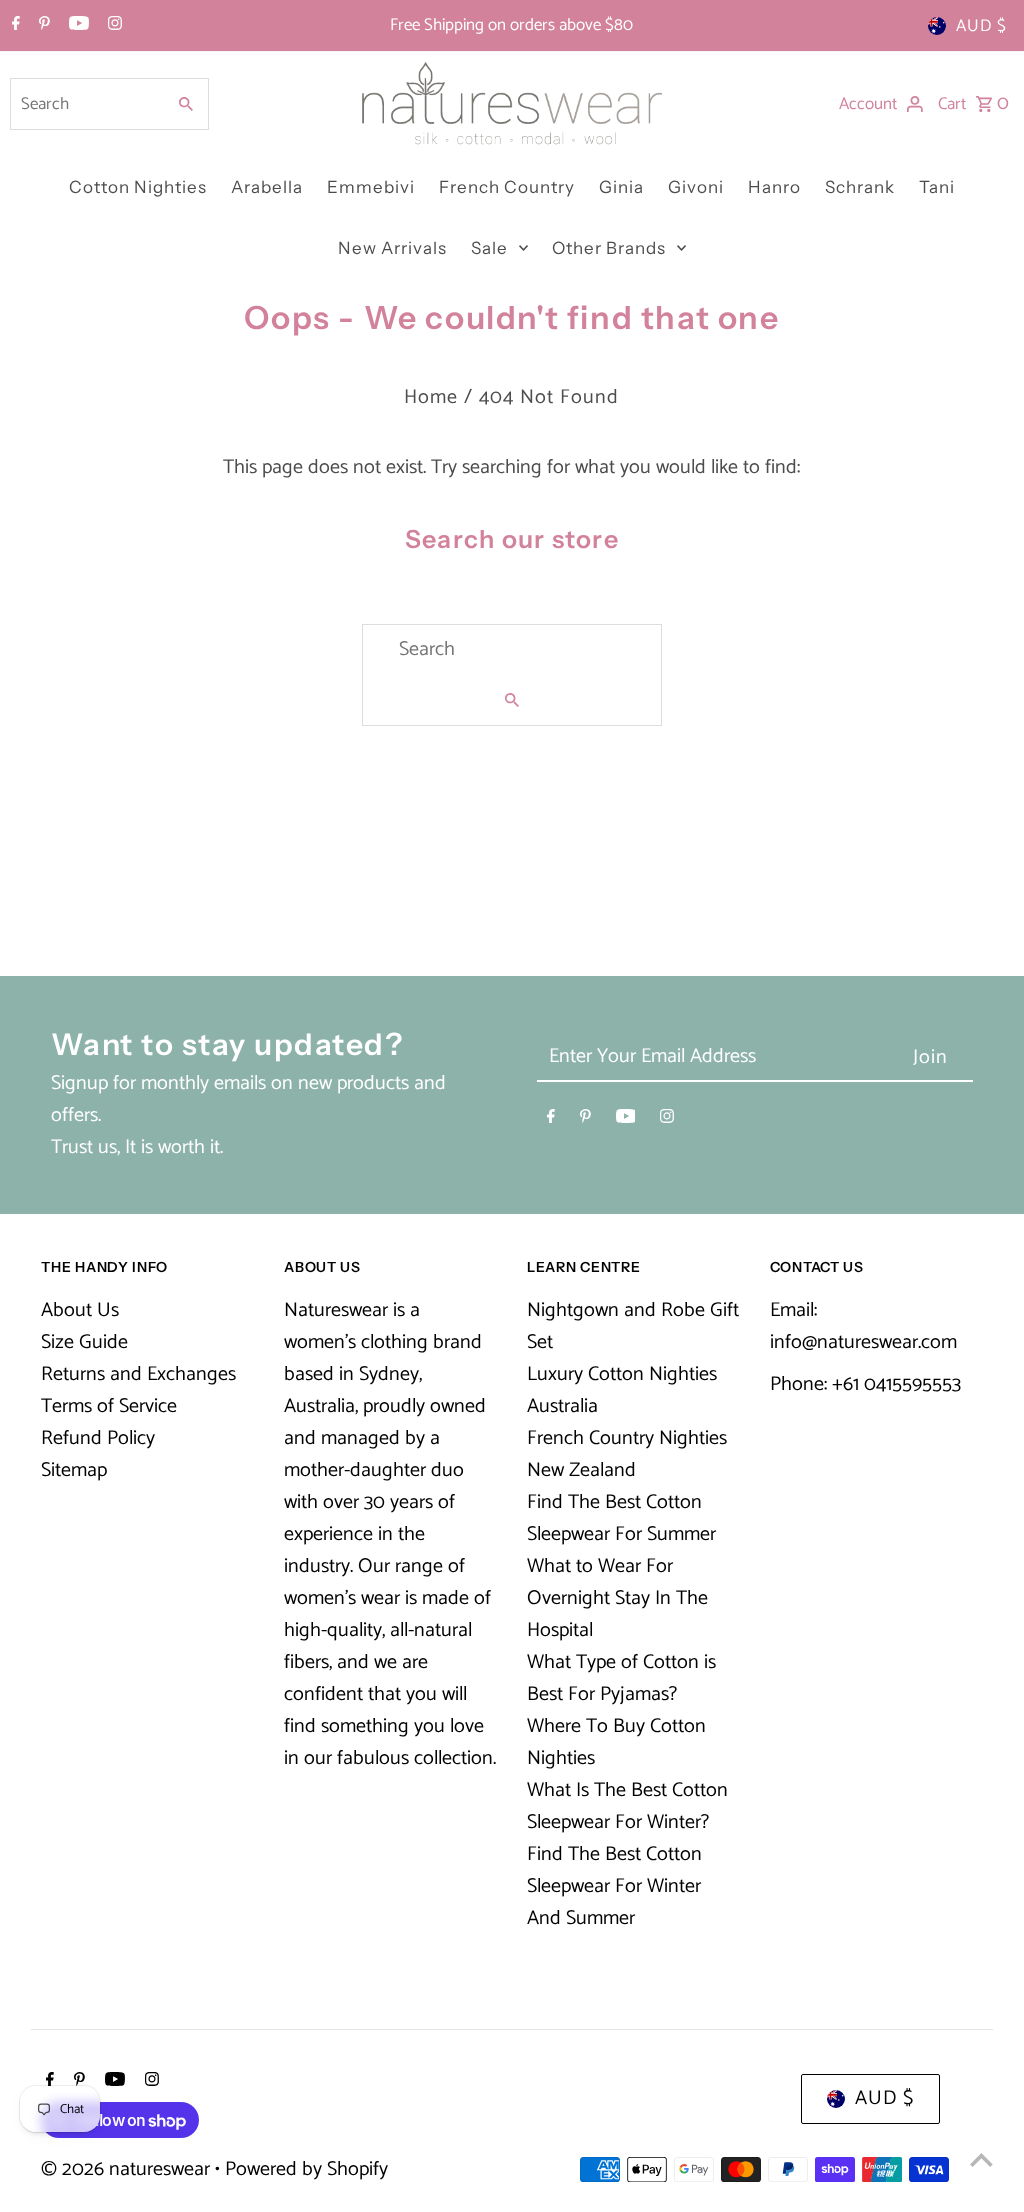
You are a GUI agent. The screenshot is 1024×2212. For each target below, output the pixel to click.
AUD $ (981, 26)
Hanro (774, 187)
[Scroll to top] (981, 2159)
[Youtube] (76, 26)
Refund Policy (98, 1438)
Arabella (267, 187)
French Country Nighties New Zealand (627, 1454)
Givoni (696, 187)
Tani (937, 187)
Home (431, 397)
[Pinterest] (42, 26)
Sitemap (74, 1470)
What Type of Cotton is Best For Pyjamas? (621, 1678)
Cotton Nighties (138, 187)
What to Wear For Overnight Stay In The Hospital (617, 1598)
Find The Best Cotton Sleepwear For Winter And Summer (614, 1886)
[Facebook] (13, 26)
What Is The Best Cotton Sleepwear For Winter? (627, 1806)
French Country (507, 187)
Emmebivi (371, 187)
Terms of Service (109, 1406)
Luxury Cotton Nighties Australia (622, 1390)
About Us (80, 1310)
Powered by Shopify (306, 2169)
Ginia (621, 187)
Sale (489, 248)
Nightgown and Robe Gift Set (633, 1326)
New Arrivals (392, 248)
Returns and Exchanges (138, 1374)
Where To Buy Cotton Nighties (616, 1742)
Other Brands (609, 248)
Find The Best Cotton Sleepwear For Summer (621, 1518)
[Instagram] (112, 26)
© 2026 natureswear (128, 2169)
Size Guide (84, 1342)
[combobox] (85, 104)
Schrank (860, 187)
